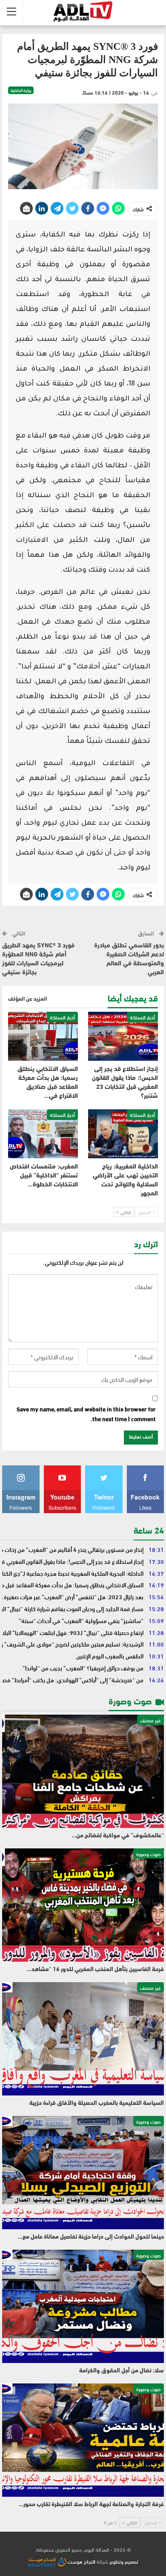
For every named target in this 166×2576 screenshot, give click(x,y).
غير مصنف (150, 1720)
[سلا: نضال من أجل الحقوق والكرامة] (83, 2306)
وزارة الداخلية (21, 90)
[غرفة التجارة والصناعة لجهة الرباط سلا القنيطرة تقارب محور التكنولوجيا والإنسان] (83, 2440)
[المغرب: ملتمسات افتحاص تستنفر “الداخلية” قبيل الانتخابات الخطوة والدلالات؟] (43, 1134)
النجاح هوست (81, 2561)
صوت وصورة (149, 1854)
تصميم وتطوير (124, 2561)
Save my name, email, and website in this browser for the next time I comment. (86, 1414)
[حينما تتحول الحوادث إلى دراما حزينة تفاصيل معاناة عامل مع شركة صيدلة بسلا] (83, 2173)
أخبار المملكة (142, 1017)
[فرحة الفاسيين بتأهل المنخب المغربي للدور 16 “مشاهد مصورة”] (83, 1905)
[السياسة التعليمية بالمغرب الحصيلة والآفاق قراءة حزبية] (83, 2039)
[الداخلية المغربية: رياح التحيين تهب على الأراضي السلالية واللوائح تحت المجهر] (123, 1134)
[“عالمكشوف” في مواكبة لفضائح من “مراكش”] (83, 1771)
